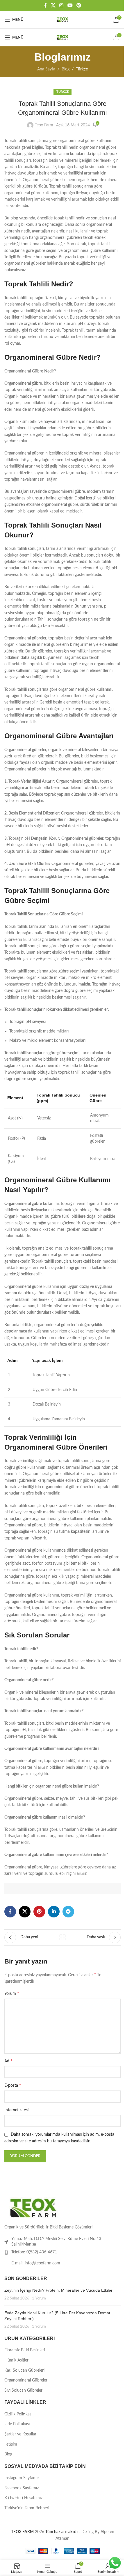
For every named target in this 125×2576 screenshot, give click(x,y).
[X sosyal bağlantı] (53, 5)
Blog (66, 69)
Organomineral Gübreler (26, 2380)
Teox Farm (44, 125)
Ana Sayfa (46, 69)
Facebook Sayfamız (22, 2488)
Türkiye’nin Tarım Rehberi (27, 2508)
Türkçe (82, 69)
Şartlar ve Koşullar (20, 2434)
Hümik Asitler (16, 2360)
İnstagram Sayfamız (22, 2478)
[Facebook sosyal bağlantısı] (45, 5)
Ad (8, 2061)
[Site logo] (63, 20)
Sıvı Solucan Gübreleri (24, 2390)
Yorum (12, 1993)
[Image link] (33, 2208)
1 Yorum (39, 2298)
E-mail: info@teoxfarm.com (36, 2263)
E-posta (13, 2085)
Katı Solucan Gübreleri (24, 2370)
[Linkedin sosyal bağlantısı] (54, 1912)
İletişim (11, 2444)
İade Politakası (17, 2424)
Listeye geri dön (63, 1937)
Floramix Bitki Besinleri (25, 2350)
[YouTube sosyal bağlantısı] (70, 5)
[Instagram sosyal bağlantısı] (61, 5)
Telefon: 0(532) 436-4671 (34, 2252)
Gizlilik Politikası (18, 2414)
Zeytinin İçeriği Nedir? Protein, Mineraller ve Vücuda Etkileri (59, 2290)
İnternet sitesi (16, 2110)
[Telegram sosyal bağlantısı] (68, 1912)
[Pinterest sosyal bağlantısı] (79, 5)
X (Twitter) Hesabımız (23, 2498)
